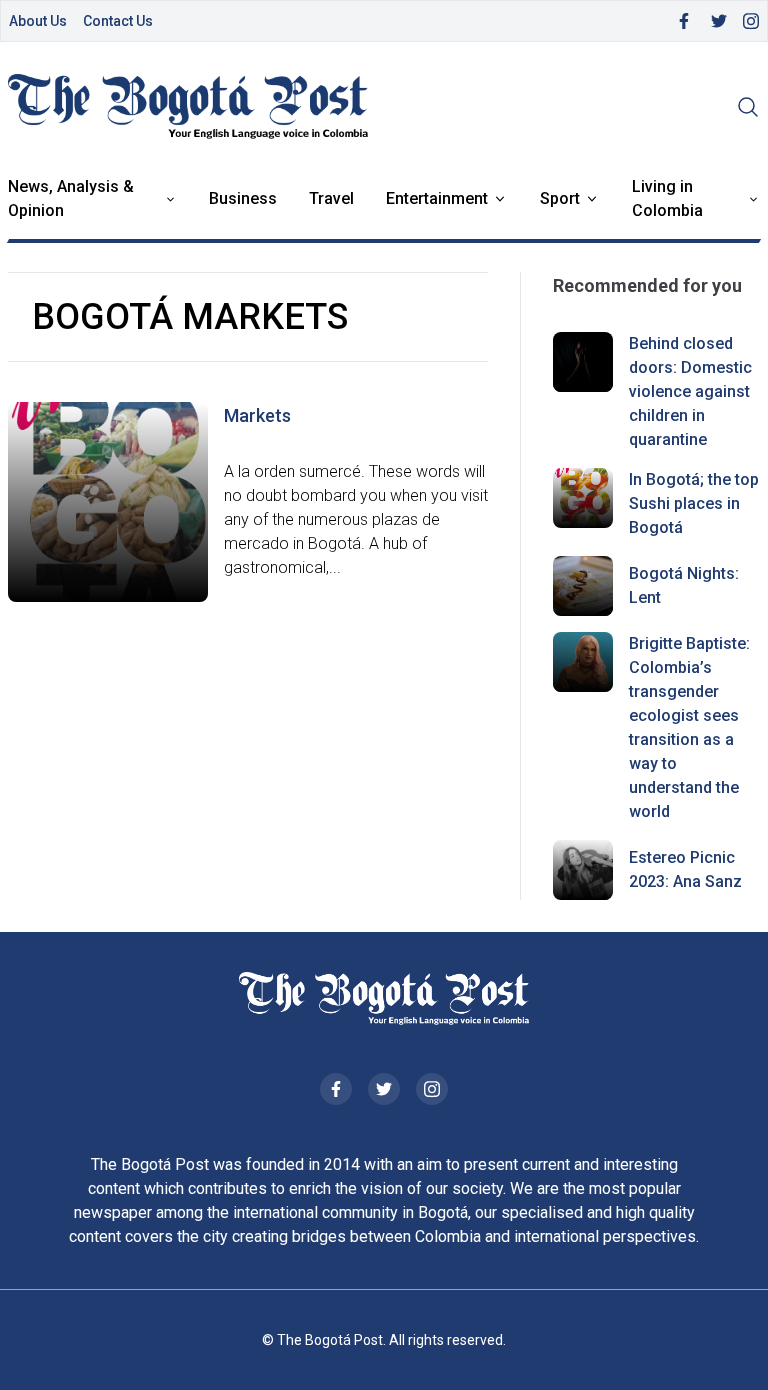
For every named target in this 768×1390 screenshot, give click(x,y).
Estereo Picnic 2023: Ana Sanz (685, 869)
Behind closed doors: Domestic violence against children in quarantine (690, 391)
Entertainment (437, 198)
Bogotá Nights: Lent (684, 585)
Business (243, 198)
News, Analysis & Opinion (71, 198)
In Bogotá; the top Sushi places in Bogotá (694, 503)
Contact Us (118, 21)
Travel (331, 198)
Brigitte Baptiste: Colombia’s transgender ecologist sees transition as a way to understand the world (689, 727)
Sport (560, 198)
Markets (257, 415)
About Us (38, 21)
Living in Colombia (667, 198)
